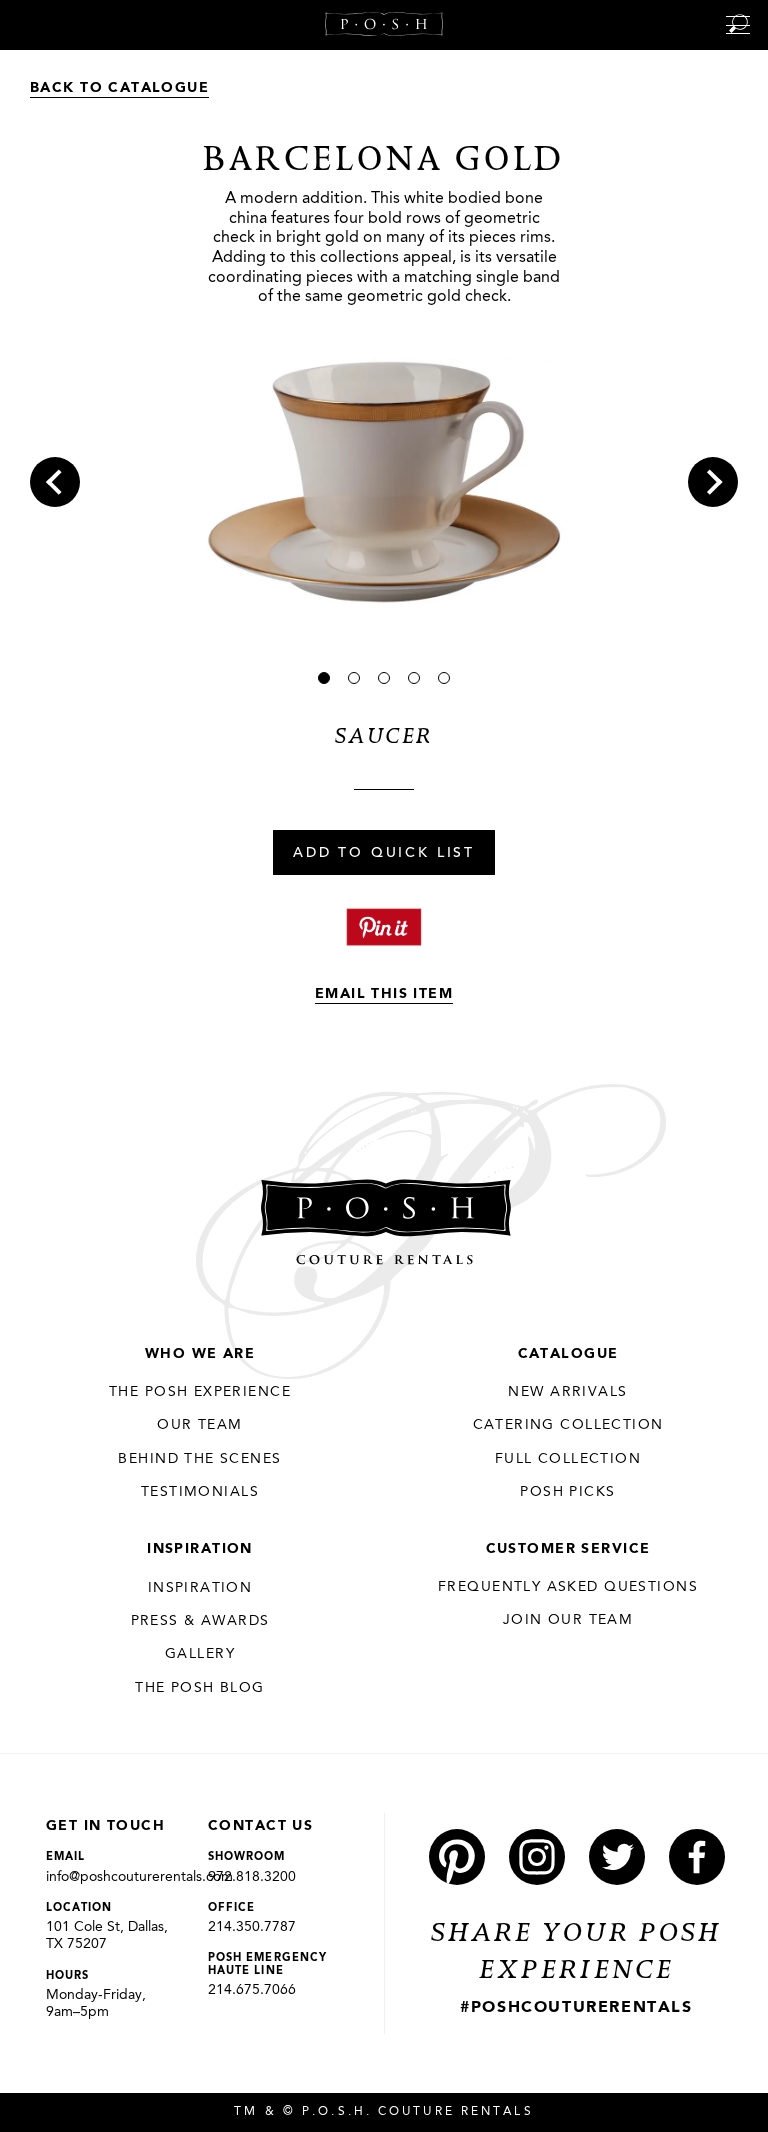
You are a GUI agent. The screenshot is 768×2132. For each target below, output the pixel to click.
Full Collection (568, 1459)
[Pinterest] (457, 1857)
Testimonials (200, 1492)
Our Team (199, 1425)
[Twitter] (617, 1857)
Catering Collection (568, 1425)
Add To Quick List (384, 854)
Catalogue (568, 1354)
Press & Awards (200, 1621)
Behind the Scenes (199, 1459)
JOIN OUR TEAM (568, 1620)
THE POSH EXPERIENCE (200, 1392)
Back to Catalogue (119, 88)
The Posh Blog (199, 1688)
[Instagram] (537, 1857)
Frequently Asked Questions (568, 1587)
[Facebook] (697, 1857)
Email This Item (384, 994)
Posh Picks (567, 1492)
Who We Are (200, 1354)
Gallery (200, 1654)
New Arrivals (567, 1392)
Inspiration (200, 1549)
